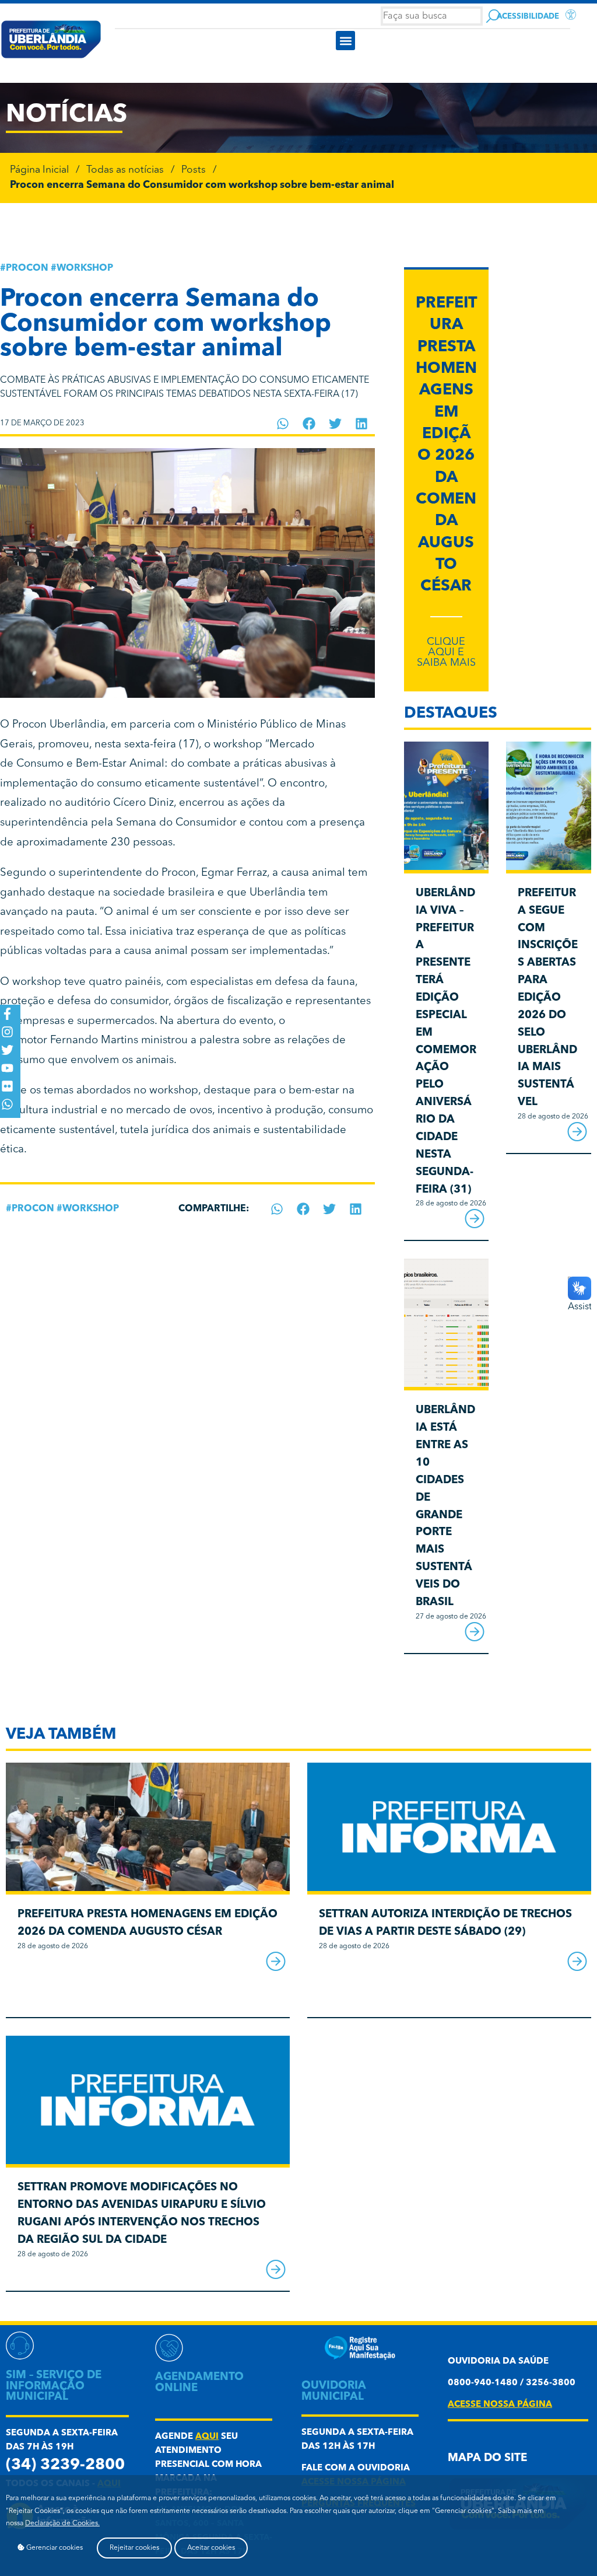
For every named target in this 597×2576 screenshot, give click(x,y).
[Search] (493, 16)
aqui (207, 2437)
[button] (345, 41)
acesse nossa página (500, 2405)
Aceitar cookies (211, 2548)
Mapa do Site (487, 2458)
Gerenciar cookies (54, 2548)
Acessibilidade (528, 17)
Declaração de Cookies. (62, 2523)
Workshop (85, 268)
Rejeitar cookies (134, 2548)
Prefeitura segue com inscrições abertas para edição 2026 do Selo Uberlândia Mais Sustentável (548, 998)
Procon (27, 268)
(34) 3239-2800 (65, 2465)
